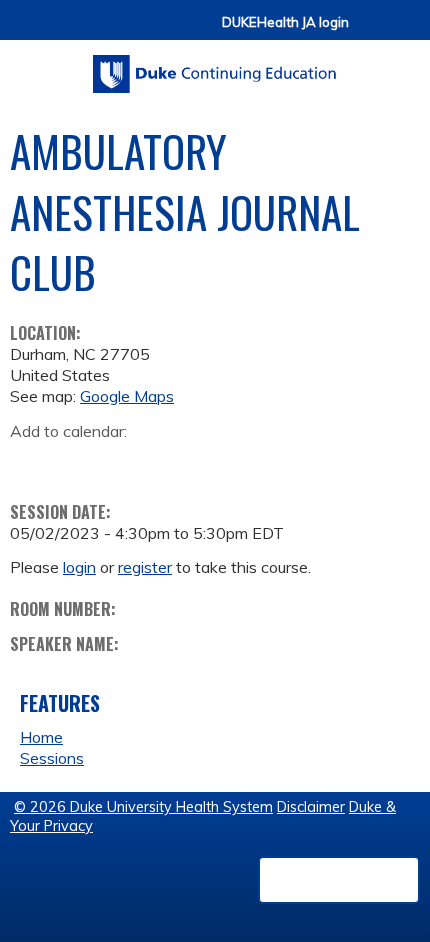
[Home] (215, 67)
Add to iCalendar (120, 461)
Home (41, 737)
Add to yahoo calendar (75, 462)
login (79, 567)
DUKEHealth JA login (285, 22)
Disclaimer (311, 807)
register (145, 567)
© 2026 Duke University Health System (143, 807)
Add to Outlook (168, 462)
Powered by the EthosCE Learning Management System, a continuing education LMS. (339, 880)
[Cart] (372, 31)
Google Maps (127, 396)
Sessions (52, 758)
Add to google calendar (30, 462)
